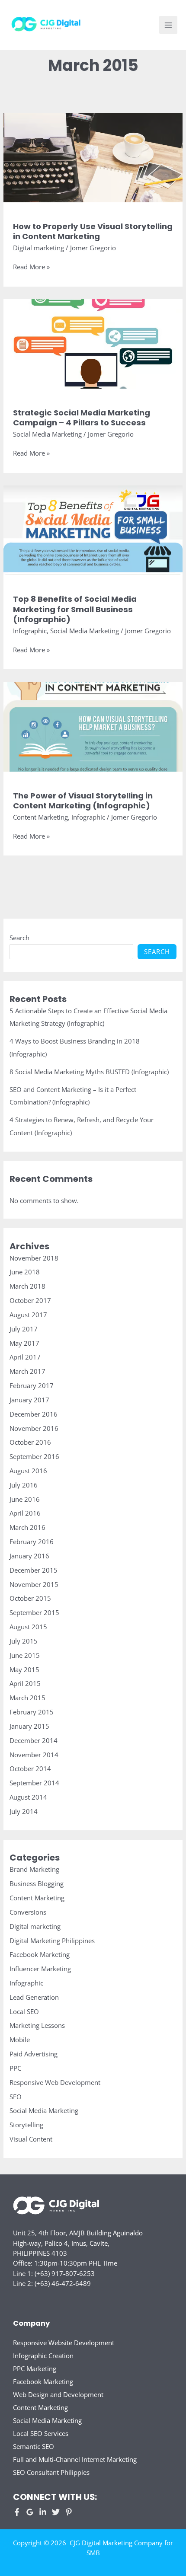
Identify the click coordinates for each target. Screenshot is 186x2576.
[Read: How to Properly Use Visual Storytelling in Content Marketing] (93, 156)
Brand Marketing (34, 1869)
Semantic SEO (34, 2446)
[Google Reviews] (30, 2512)
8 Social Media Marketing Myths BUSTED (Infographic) (89, 1072)
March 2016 (27, 1527)
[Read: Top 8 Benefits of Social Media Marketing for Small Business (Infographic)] (93, 529)
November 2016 (34, 1428)
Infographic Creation (43, 2356)
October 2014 (30, 1768)
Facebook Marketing (40, 1954)
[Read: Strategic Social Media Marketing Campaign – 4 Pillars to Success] (93, 343)
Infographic (30, 631)
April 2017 (25, 1357)
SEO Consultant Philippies (51, 2472)
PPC (15, 2068)
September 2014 (34, 1783)
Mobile (20, 2040)
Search (19, 938)
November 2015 (34, 1584)
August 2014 (28, 1797)
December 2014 (34, 1740)
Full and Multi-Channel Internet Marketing (75, 2459)
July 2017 (24, 1329)
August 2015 (28, 1627)
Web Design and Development (58, 2394)
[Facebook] (17, 2512)
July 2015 (24, 1641)
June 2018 (25, 1272)
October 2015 (30, 1598)
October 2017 (30, 1300)
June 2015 (25, 1655)
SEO (16, 2097)
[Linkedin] (43, 2512)
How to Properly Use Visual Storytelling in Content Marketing (93, 231)
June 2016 (25, 1499)
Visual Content (31, 2139)
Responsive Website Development (64, 2343)
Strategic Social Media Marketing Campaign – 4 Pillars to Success (82, 418)
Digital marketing (38, 248)
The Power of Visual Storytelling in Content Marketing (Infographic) (83, 801)
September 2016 (34, 1456)
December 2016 (34, 1414)
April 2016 (25, 1513)
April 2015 (25, 1683)
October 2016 (30, 1442)
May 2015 (24, 1669)
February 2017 (32, 1385)
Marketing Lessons (37, 2025)
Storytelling (26, 2125)
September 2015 (34, 1612)
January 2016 (29, 1556)
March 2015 (27, 1698)
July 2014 (24, 1811)
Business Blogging (37, 1883)
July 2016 (24, 1485)
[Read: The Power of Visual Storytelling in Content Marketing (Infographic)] (93, 726)
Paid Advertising (34, 2054)
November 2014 (34, 1755)
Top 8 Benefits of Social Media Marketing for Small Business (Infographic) (75, 609)
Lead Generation (34, 1997)
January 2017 (29, 1400)
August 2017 (28, 1315)
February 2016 (32, 1542)
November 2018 (34, 1258)
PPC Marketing (35, 2369)
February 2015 (32, 1712)
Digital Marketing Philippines (52, 1941)
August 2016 (28, 1471)
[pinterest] (69, 2512)
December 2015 (34, 1570)
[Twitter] (56, 2512)
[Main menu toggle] (168, 25)
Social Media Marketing (47, 434)
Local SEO (24, 2011)
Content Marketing (40, 817)
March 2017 (27, 1371)
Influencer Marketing (40, 1969)
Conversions (28, 1912)
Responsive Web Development (55, 2082)
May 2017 (24, 1343)
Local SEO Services (41, 2433)
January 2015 (29, 1726)
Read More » (31, 267)
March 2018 (27, 1286)
